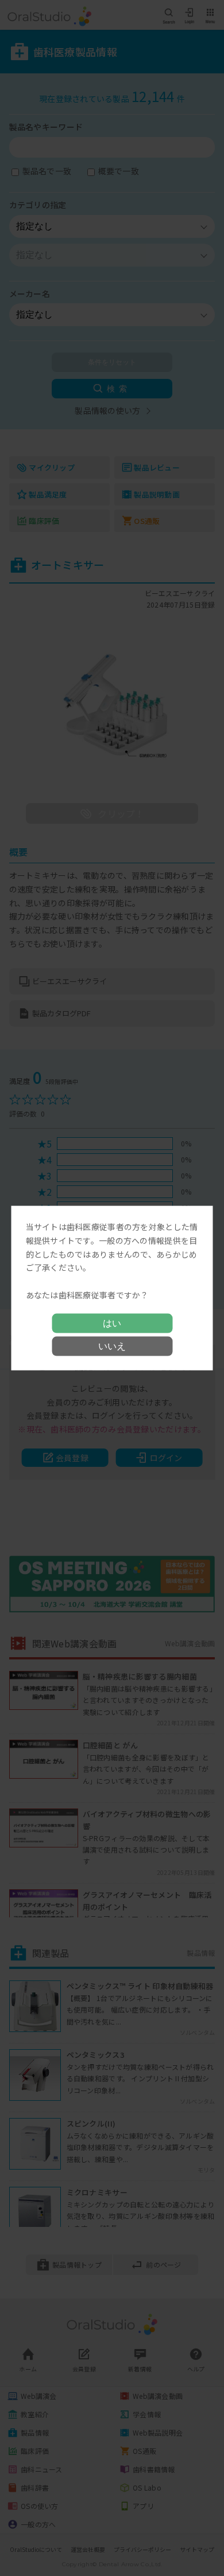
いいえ (112, 1346)
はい (112, 1323)
